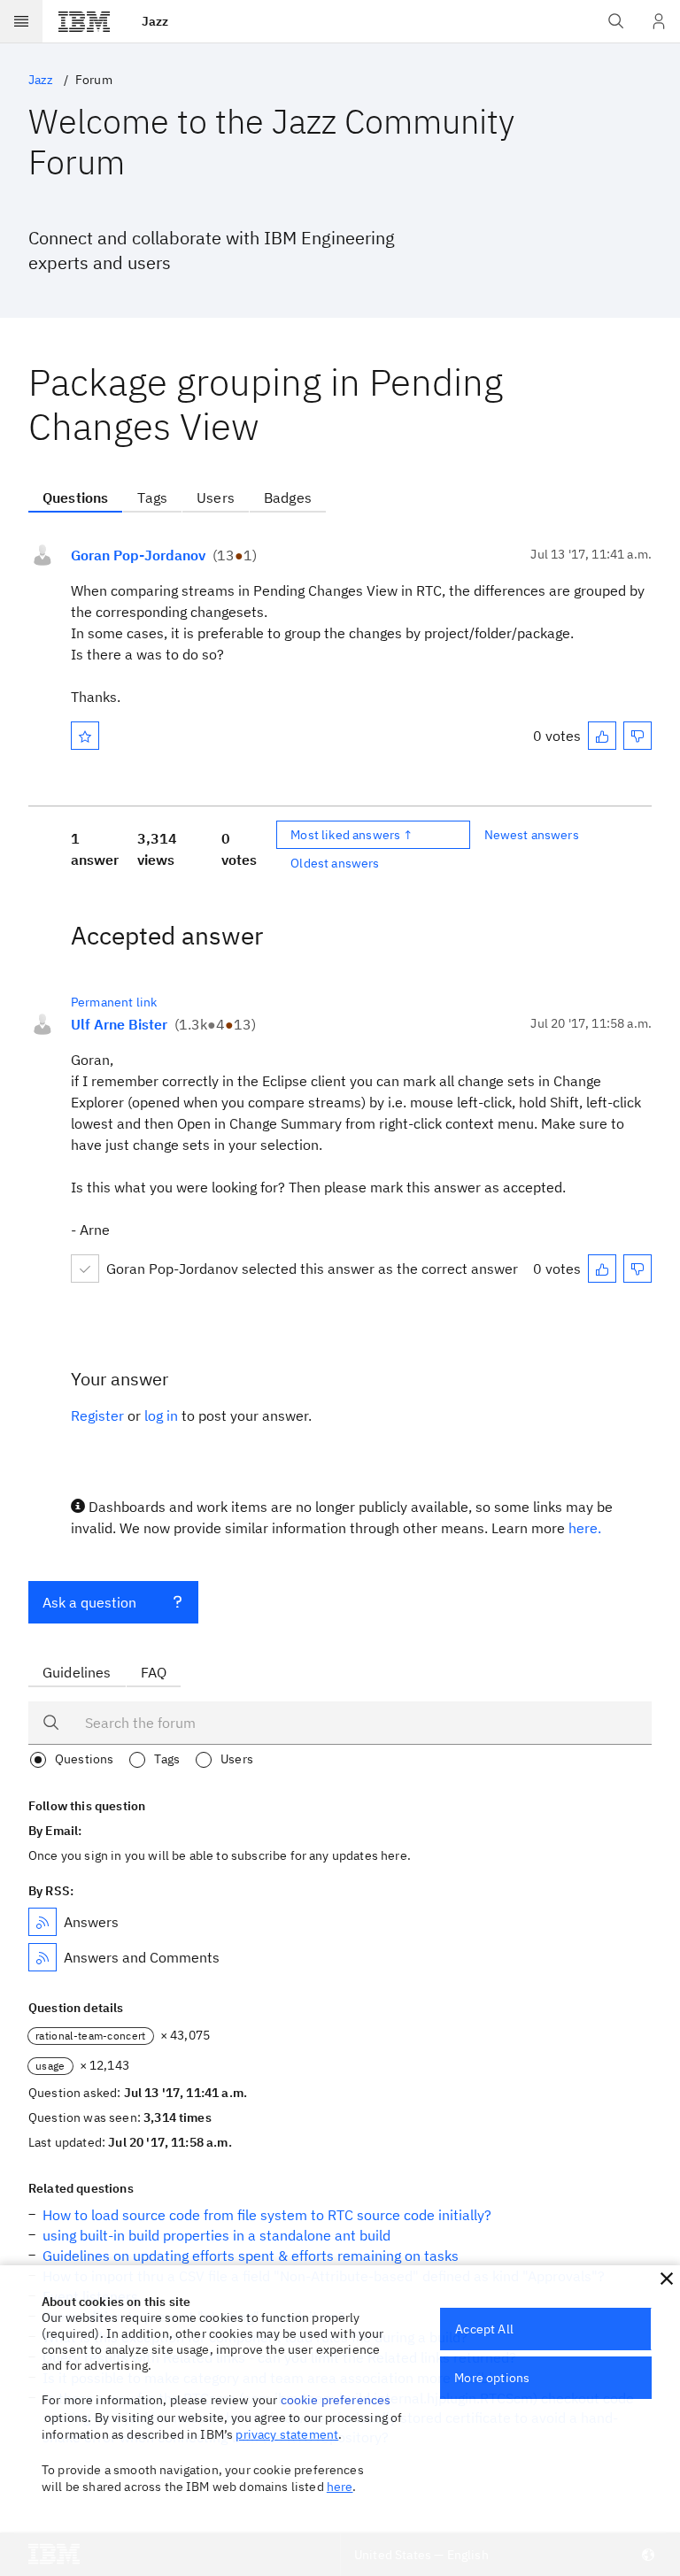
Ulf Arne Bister (119, 1024)
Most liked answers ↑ (352, 835)
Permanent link (114, 1002)
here (340, 2487)
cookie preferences (336, 2400)
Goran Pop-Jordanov (138, 555)
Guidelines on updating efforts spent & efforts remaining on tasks (251, 2256)
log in (161, 1415)
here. (585, 1528)
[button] (667, 2279)
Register (97, 1415)
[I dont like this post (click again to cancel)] (637, 736)
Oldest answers (335, 863)
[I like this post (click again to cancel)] (602, 736)
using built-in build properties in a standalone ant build (216, 2235)
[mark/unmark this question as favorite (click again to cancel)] (85, 736)
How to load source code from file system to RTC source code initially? (267, 2215)
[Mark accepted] (85, 1269)
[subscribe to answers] (42, 1922)
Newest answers (532, 835)
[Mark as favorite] (85, 736)
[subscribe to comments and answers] (42, 1957)
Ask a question (89, 1602)
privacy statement (287, 2434)
